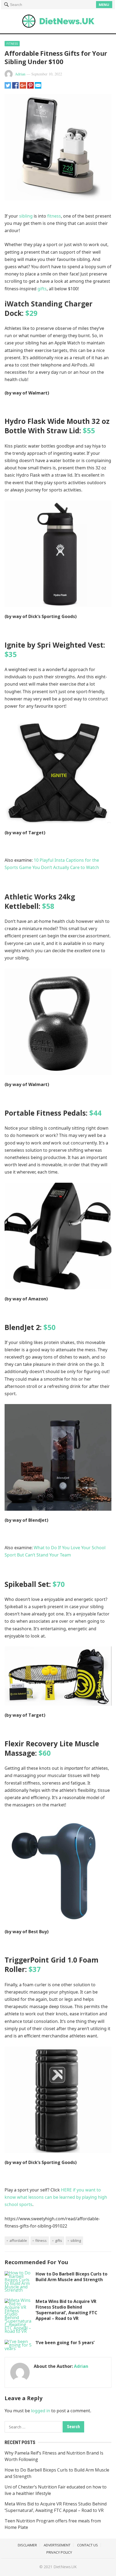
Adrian (20, 74)
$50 (50, 1327)
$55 (89, 431)
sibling (26, 216)
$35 (11, 654)
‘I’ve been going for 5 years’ (65, 2343)
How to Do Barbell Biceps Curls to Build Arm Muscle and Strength (71, 2277)
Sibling (76, 2240)
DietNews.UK (65, 2567)
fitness (54, 216)
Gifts (59, 2240)
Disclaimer (27, 2545)
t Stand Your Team (52, 1555)
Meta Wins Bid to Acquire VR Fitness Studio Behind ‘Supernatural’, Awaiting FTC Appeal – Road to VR (66, 2310)
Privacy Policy (59, 2552)
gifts (42, 289)
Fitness (12, 43)
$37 (35, 1969)
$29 (31, 313)
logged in (41, 2411)
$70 (59, 1584)
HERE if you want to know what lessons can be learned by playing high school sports (56, 2197)
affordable (18, 2240)
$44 (95, 1113)
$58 (48, 906)
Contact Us (88, 2545)
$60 (45, 1753)
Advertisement (57, 2545)
